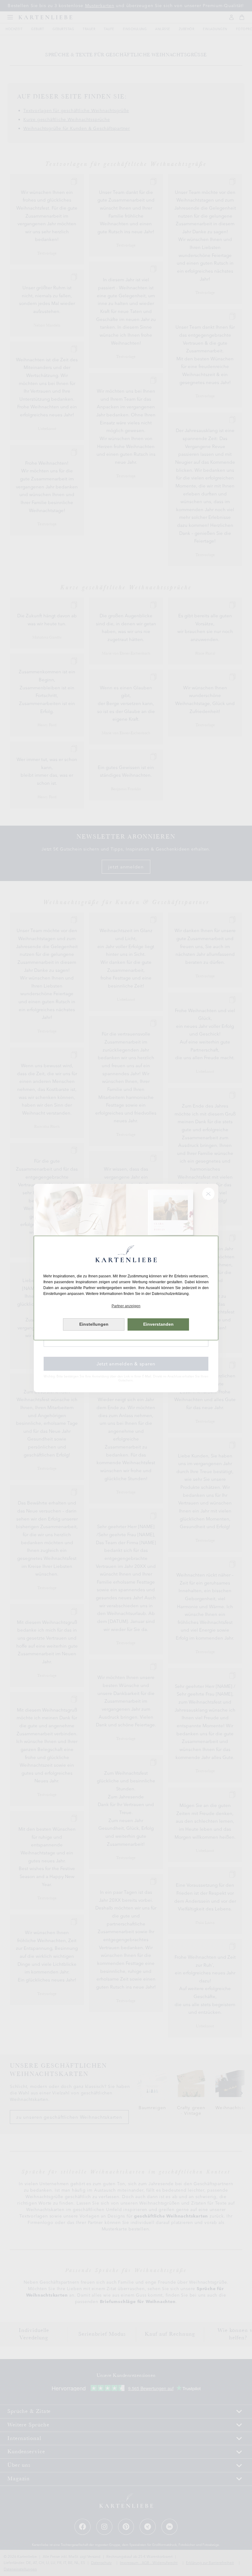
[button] (126, 1306)
